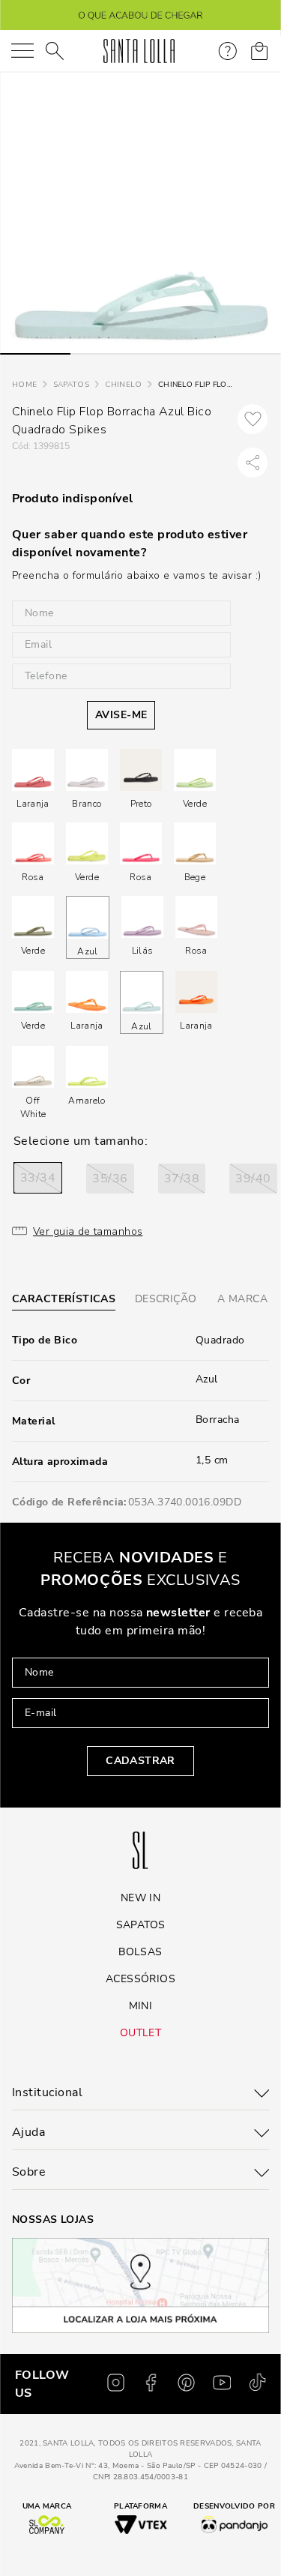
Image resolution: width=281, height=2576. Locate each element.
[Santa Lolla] (139, 51)
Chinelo (123, 385)
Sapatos (71, 385)
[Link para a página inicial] (24, 385)
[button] (38, 1178)
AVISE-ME (121, 715)
